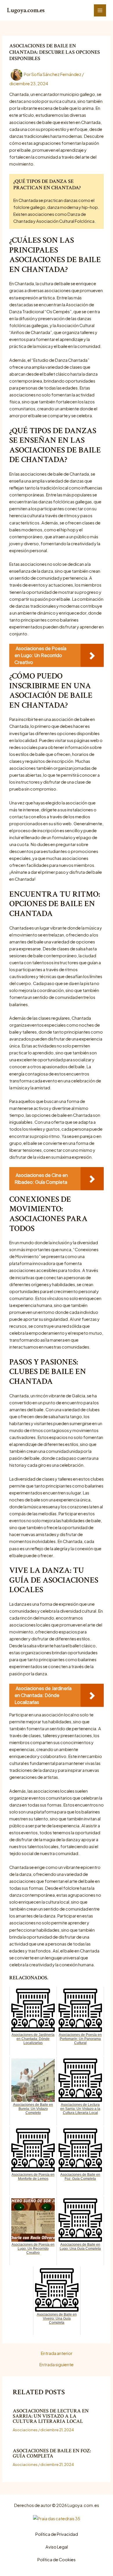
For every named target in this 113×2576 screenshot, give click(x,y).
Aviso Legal (57, 2547)
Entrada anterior (57, 2353)
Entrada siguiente (57, 2365)
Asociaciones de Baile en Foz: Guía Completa (52, 2453)
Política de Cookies (57, 2560)
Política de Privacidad (57, 2534)
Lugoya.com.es (26, 10)
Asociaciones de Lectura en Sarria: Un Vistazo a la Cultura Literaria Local (51, 2416)
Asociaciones (25, 2430)
